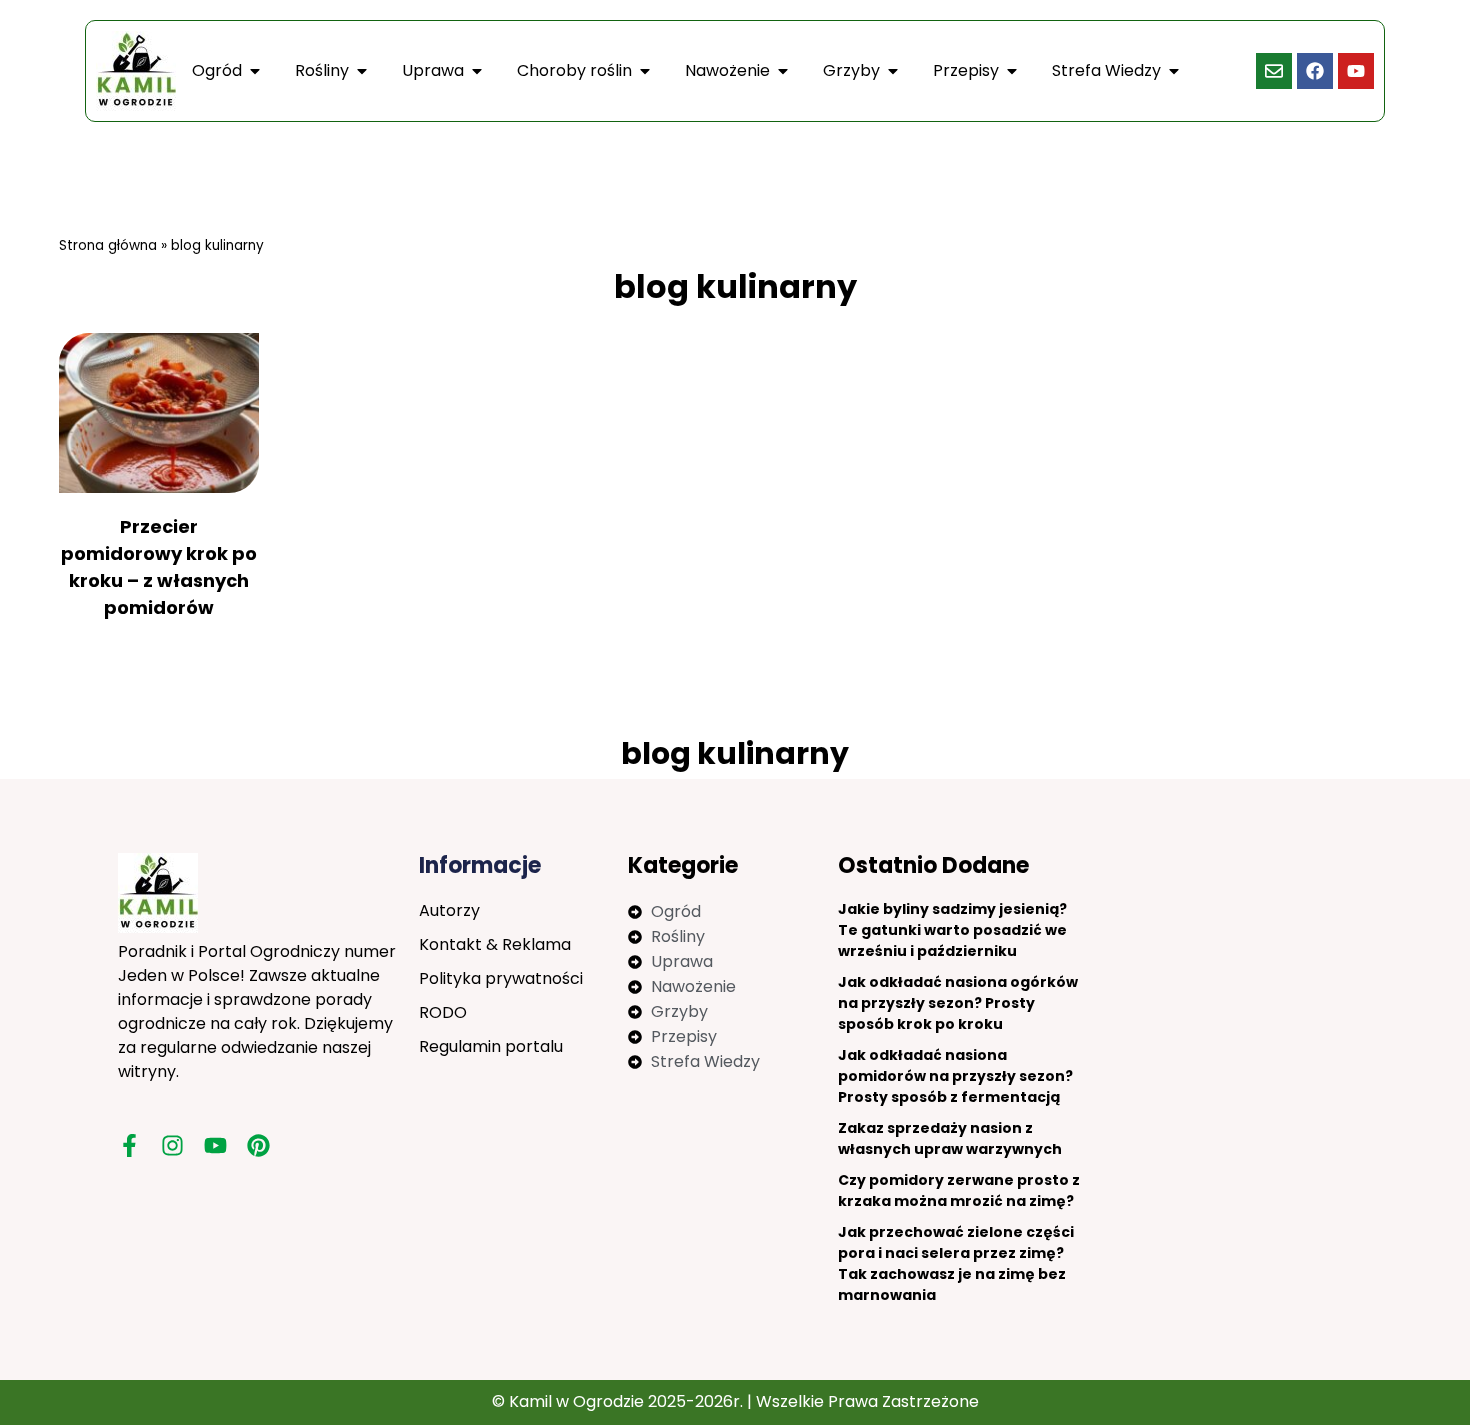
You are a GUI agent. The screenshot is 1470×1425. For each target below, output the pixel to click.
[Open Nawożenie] (783, 71)
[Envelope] (1274, 71)
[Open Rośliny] (362, 71)
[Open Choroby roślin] (645, 71)
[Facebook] (1315, 71)
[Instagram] (172, 1145)
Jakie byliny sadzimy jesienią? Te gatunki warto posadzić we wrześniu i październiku (952, 930)
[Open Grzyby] (893, 71)
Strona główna (108, 245)
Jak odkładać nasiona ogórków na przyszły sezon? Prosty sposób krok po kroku (958, 1003)
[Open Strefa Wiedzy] (1174, 71)
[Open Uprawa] (477, 71)
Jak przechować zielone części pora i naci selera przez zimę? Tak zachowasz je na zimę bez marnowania (956, 1263)
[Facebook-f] (129, 1145)
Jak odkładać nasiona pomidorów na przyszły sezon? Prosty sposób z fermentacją (955, 1076)
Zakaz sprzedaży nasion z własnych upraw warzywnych (950, 1138)
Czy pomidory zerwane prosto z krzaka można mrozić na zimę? (959, 1190)
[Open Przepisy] (1012, 71)
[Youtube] (1356, 71)
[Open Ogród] (255, 71)
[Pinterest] (258, 1145)
